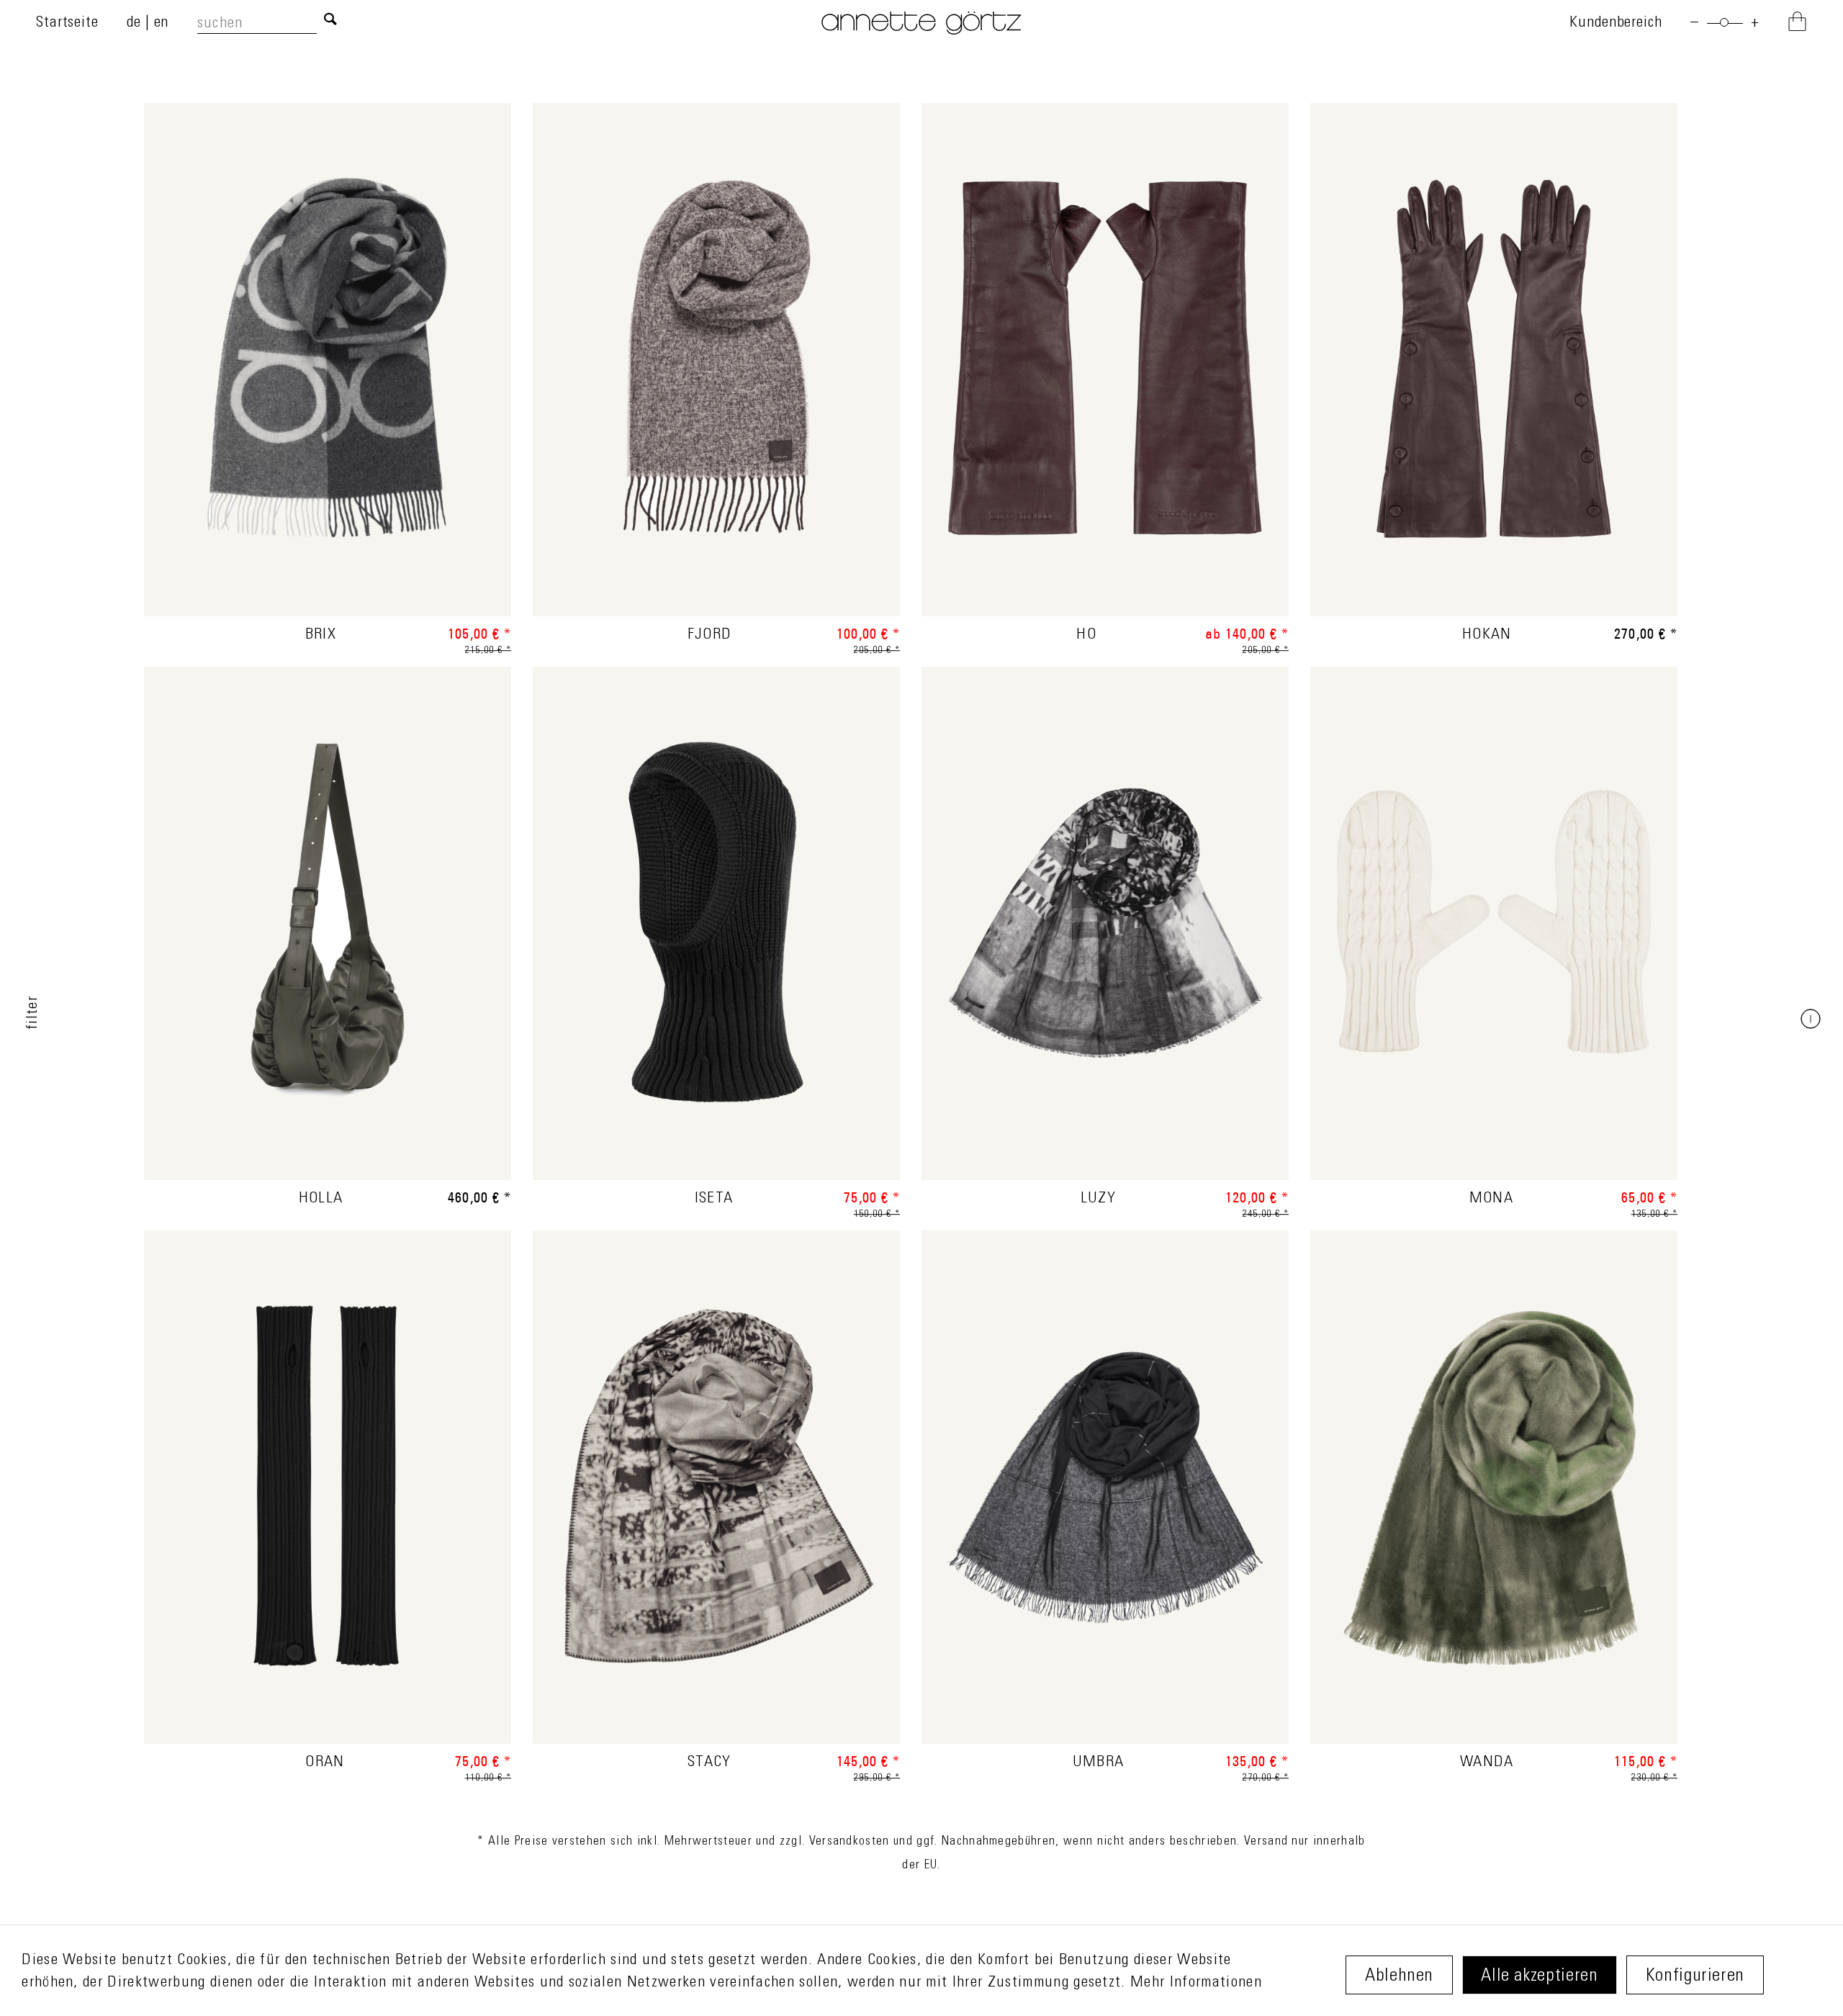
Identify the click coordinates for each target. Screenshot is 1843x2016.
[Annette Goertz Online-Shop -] (921, 31)
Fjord (710, 635)
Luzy (1098, 1199)
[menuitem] (272, 23)
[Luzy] (1105, 943)
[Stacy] (716, 1507)
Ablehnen (1399, 1977)
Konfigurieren (1695, 1977)
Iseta (714, 1199)
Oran (325, 1763)
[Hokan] (1494, 379)
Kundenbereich (1616, 23)
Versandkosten (850, 1842)
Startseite (67, 23)
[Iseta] (716, 943)
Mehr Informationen (1196, 1983)
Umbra (1099, 1763)
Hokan (1487, 635)
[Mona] (1494, 943)
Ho (1086, 635)
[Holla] (328, 943)
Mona (1491, 1199)
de (136, 23)
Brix (321, 635)
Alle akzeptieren (1539, 1977)
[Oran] (328, 1507)
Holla (321, 1199)
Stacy (709, 1763)
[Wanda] (1494, 1507)
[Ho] (1105, 379)
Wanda (1487, 1763)
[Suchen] (330, 21)
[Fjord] (716, 379)
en (162, 23)
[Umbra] (1105, 1507)
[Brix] (328, 379)
